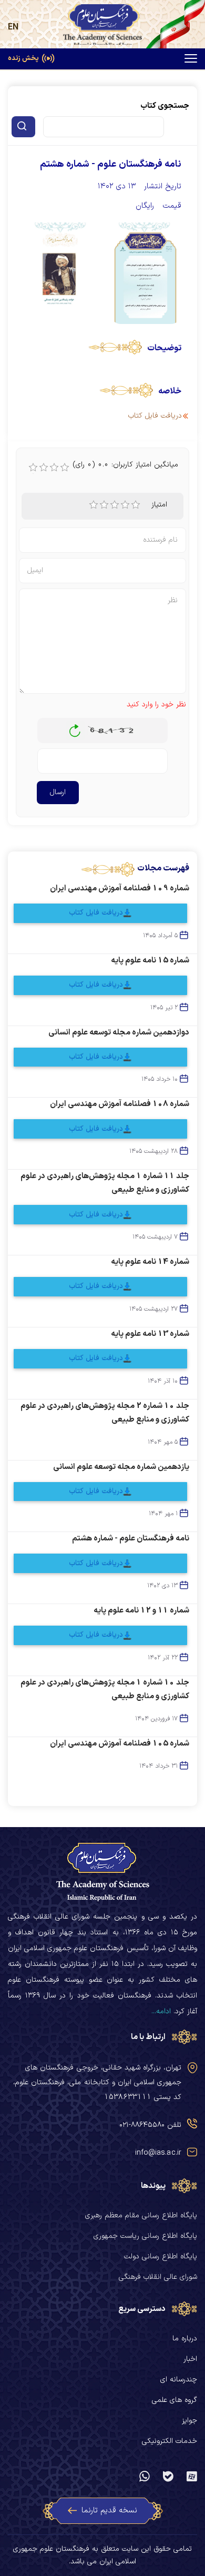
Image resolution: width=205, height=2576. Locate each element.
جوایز (189, 2421)
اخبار (190, 2359)
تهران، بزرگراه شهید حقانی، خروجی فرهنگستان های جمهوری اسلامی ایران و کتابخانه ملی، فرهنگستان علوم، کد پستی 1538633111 (97, 2082)
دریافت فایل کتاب (96, 913)
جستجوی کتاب (165, 106)
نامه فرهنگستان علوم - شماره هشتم (131, 1539)
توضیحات (164, 348)
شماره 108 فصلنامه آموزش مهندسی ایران (120, 1104)
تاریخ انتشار (163, 186)
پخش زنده (23, 59)
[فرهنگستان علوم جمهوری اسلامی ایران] (102, 24)
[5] (136, 505)
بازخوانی (75, 728)
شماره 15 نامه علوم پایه (150, 961)
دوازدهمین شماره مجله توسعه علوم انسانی (119, 1033)
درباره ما (185, 2339)
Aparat (192, 2477)
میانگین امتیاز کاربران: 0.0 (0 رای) (126, 465)
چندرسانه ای (179, 2380)
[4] (125, 505)
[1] (94, 505)
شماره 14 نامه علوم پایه (150, 1262)
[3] (115, 505)
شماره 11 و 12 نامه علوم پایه (141, 1611)
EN (13, 27)
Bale (168, 2477)
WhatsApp (145, 2477)
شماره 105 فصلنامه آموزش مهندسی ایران (120, 1744)
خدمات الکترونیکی (170, 2441)
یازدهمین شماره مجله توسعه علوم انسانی (121, 1467)
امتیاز (159, 505)
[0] (33, 468)
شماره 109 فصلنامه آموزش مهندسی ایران (120, 889)
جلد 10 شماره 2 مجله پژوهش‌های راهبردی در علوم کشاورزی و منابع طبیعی (105, 1413)
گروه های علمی (175, 2400)
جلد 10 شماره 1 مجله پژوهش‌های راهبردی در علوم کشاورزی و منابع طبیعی (105, 1690)
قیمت (172, 206)
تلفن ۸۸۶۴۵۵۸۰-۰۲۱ (150, 2125)
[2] (104, 505)
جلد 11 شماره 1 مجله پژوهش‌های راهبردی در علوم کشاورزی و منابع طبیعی (105, 1183)
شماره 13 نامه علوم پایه (150, 1334)
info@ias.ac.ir (158, 2153)
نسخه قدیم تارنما (109, 2511)
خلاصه (170, 391)
